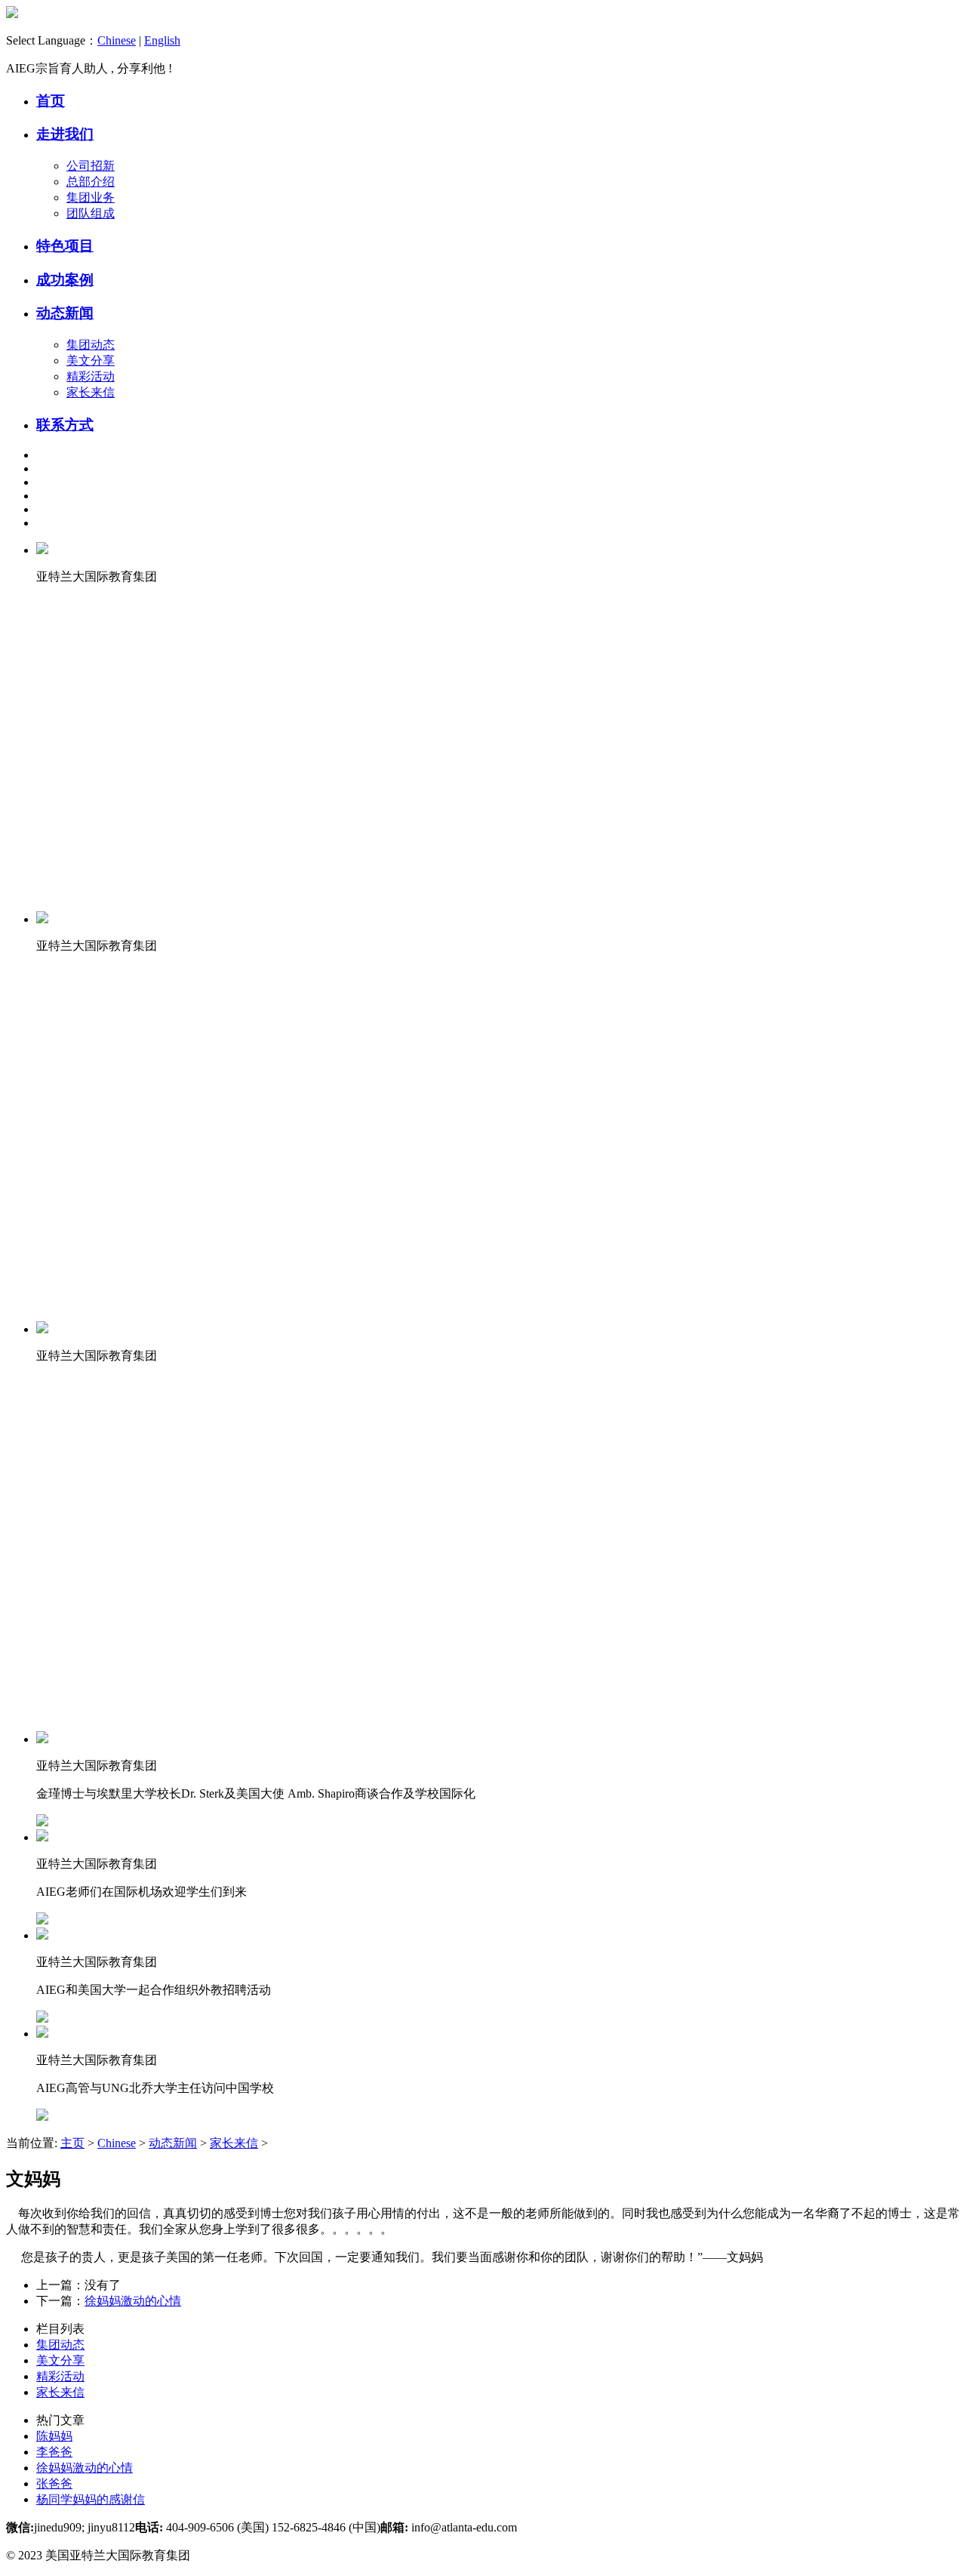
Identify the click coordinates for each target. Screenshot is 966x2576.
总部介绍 (91, 182)
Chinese (117, 40)
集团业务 (91, 197)
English (162, 40)
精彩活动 (91, 376)
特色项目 (65, 246)
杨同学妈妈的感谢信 (91, 2499)
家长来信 (91, 392)
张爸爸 (54, 2484)
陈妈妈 (54, 2436)
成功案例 (65, 280)
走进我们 (65, 134)
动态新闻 (65, 313)
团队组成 (91, 213)
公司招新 (91, 166)
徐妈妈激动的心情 (133, 2301)
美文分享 (91, 361)
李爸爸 (54, 2452)
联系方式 (65, 425)
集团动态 (91, 345)
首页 (51, 101)
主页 (72, 2143)
